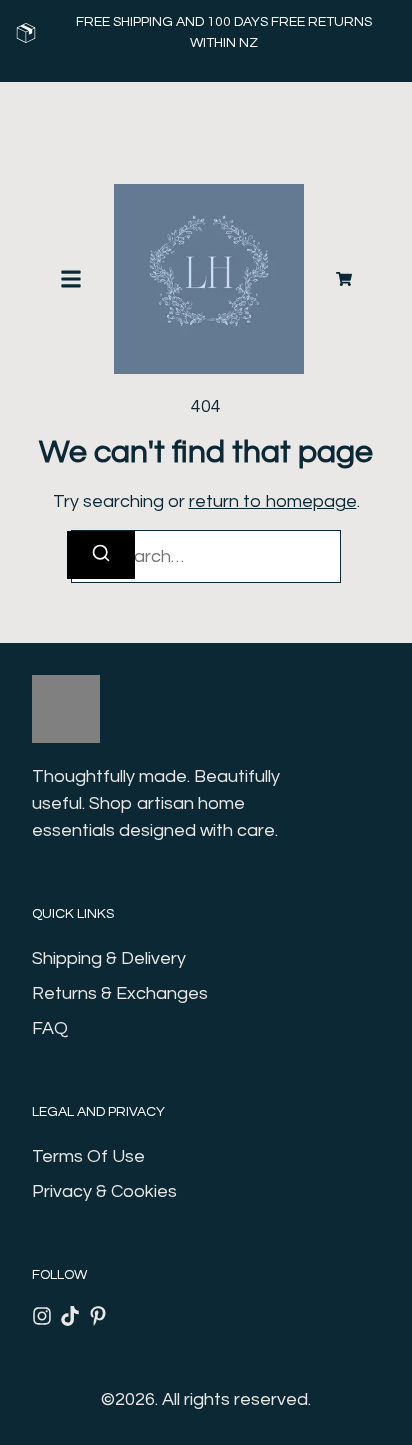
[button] (71, 279)
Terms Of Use (88, 1156)
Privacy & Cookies (104, 1191)
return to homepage (273, 501)
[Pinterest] (98, 1316)
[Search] (101, 555)
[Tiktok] (70, 1316)
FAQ (50, 1028)
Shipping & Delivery (109, 958)
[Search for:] (206, 556)
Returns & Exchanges (120, 993)
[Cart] (344, 279)
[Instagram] (42, 1316)
